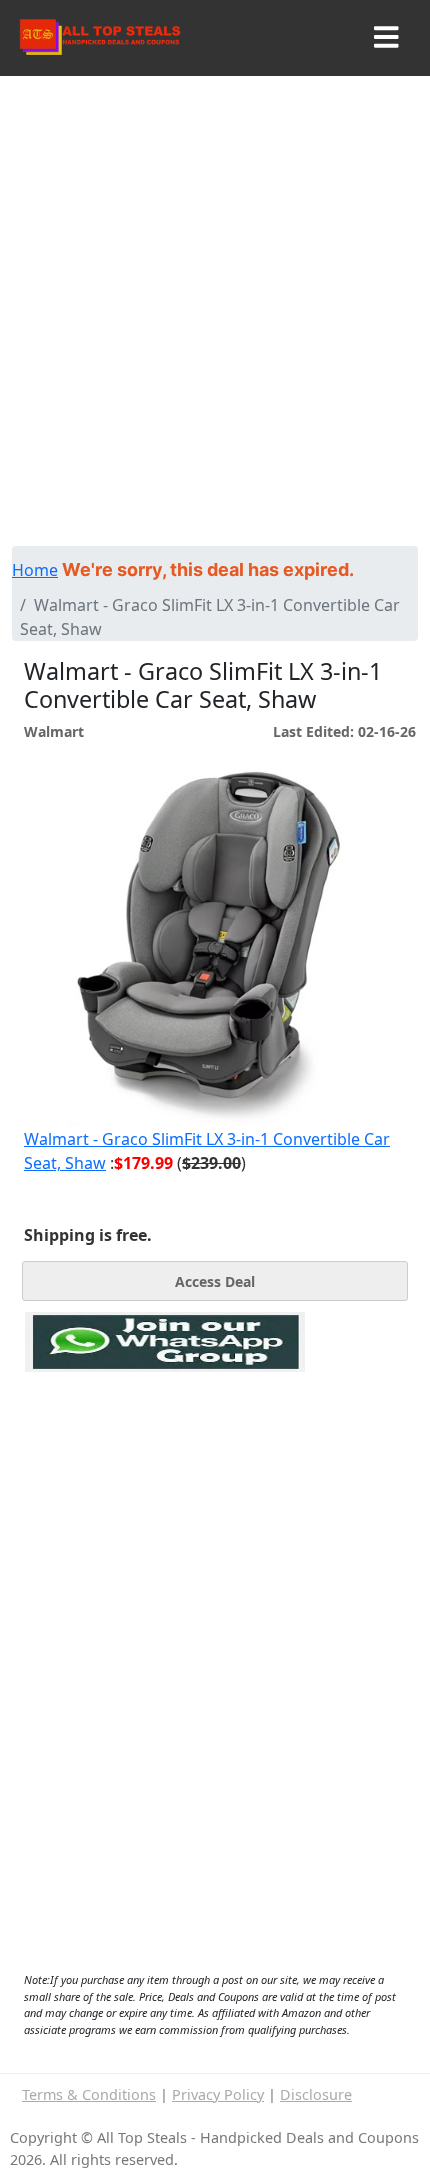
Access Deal (215, 1281)
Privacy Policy (218, 2094)
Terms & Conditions (89, 2094)
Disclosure (316, 2094)
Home (35, 570)
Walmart (54, 731)
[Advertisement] (215, 321)
